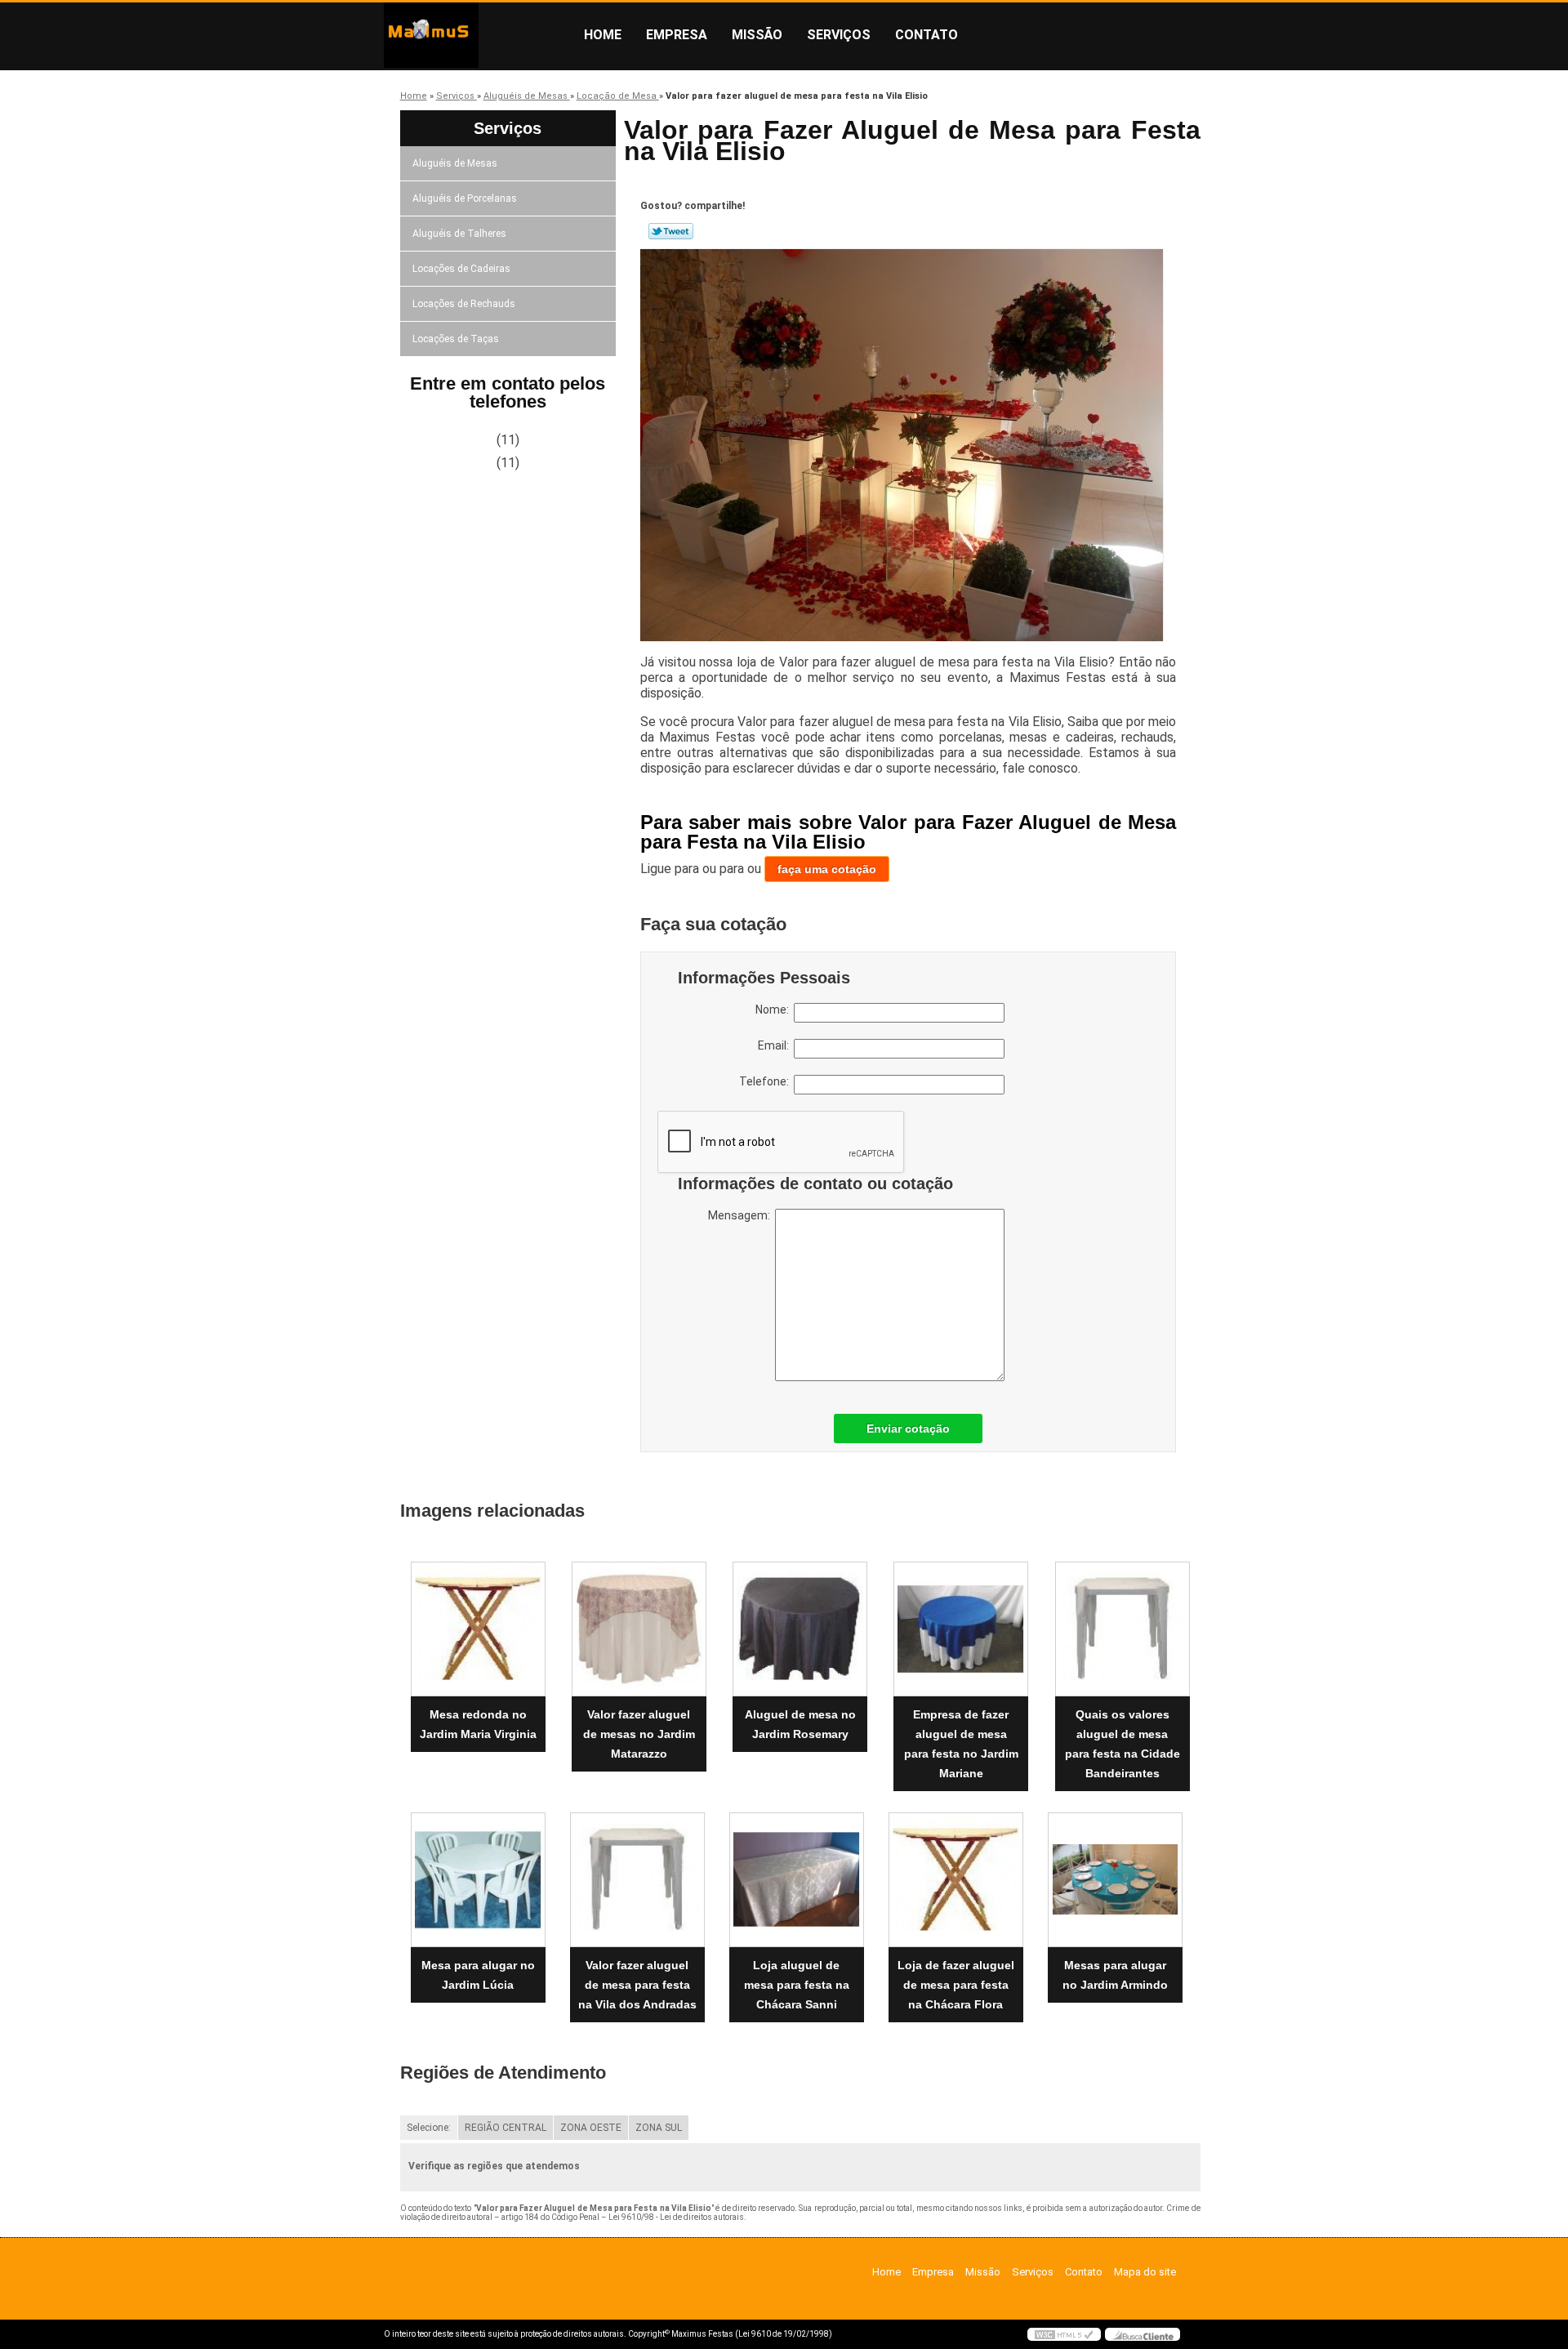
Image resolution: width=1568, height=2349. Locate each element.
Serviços (839, 35)
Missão (757, 35)
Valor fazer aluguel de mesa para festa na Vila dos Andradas (637, 1985)
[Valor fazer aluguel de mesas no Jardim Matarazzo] (639, 1629)
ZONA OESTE (591, 2128)
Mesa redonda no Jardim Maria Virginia (478, 1724)
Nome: (775, 1010)
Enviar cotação (908, 1429)
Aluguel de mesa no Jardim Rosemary (800, 1724)
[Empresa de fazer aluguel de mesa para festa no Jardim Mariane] (961, 1629)
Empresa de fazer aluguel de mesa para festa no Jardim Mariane (961, 1744)
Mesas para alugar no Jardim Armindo (1115, 1975)
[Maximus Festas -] (478, 35)
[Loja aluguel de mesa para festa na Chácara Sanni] (797, 1880)
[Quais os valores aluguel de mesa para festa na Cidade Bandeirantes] (1123, 1629)
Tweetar (671, 231)
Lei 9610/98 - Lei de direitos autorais (676, 2217)
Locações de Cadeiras (461, 269)
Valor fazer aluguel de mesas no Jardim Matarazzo (639, 1734)
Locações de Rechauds (464, 304)
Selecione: (429, 2128)
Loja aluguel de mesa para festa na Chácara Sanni (797, 1985)
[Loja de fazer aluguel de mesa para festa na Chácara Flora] (956, 1880)
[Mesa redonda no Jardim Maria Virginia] (478, 1629)
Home (603, 35)
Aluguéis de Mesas (455, 163)
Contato (927, 35)
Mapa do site (1145, 2272)
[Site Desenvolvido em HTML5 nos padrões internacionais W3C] (1064, 2334)
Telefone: (766, 1081)
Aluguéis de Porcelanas (465, 198)
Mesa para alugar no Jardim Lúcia (478, 1975)
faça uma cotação (827, 869)
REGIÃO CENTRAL (506, 2128)
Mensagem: (742, 1215)
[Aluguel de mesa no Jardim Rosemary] (800, 1629)
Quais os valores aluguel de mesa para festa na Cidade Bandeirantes (1123, 1744)
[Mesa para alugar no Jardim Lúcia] (478, 1880)
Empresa (677, 35)
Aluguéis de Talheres (459, 234)
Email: (776, 1045)
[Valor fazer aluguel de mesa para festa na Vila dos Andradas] (637, 1880)
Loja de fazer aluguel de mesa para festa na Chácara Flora (956, 1985)
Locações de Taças (456, 339)
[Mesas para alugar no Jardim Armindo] (1115, 1880)
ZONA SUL (659, 2128)
